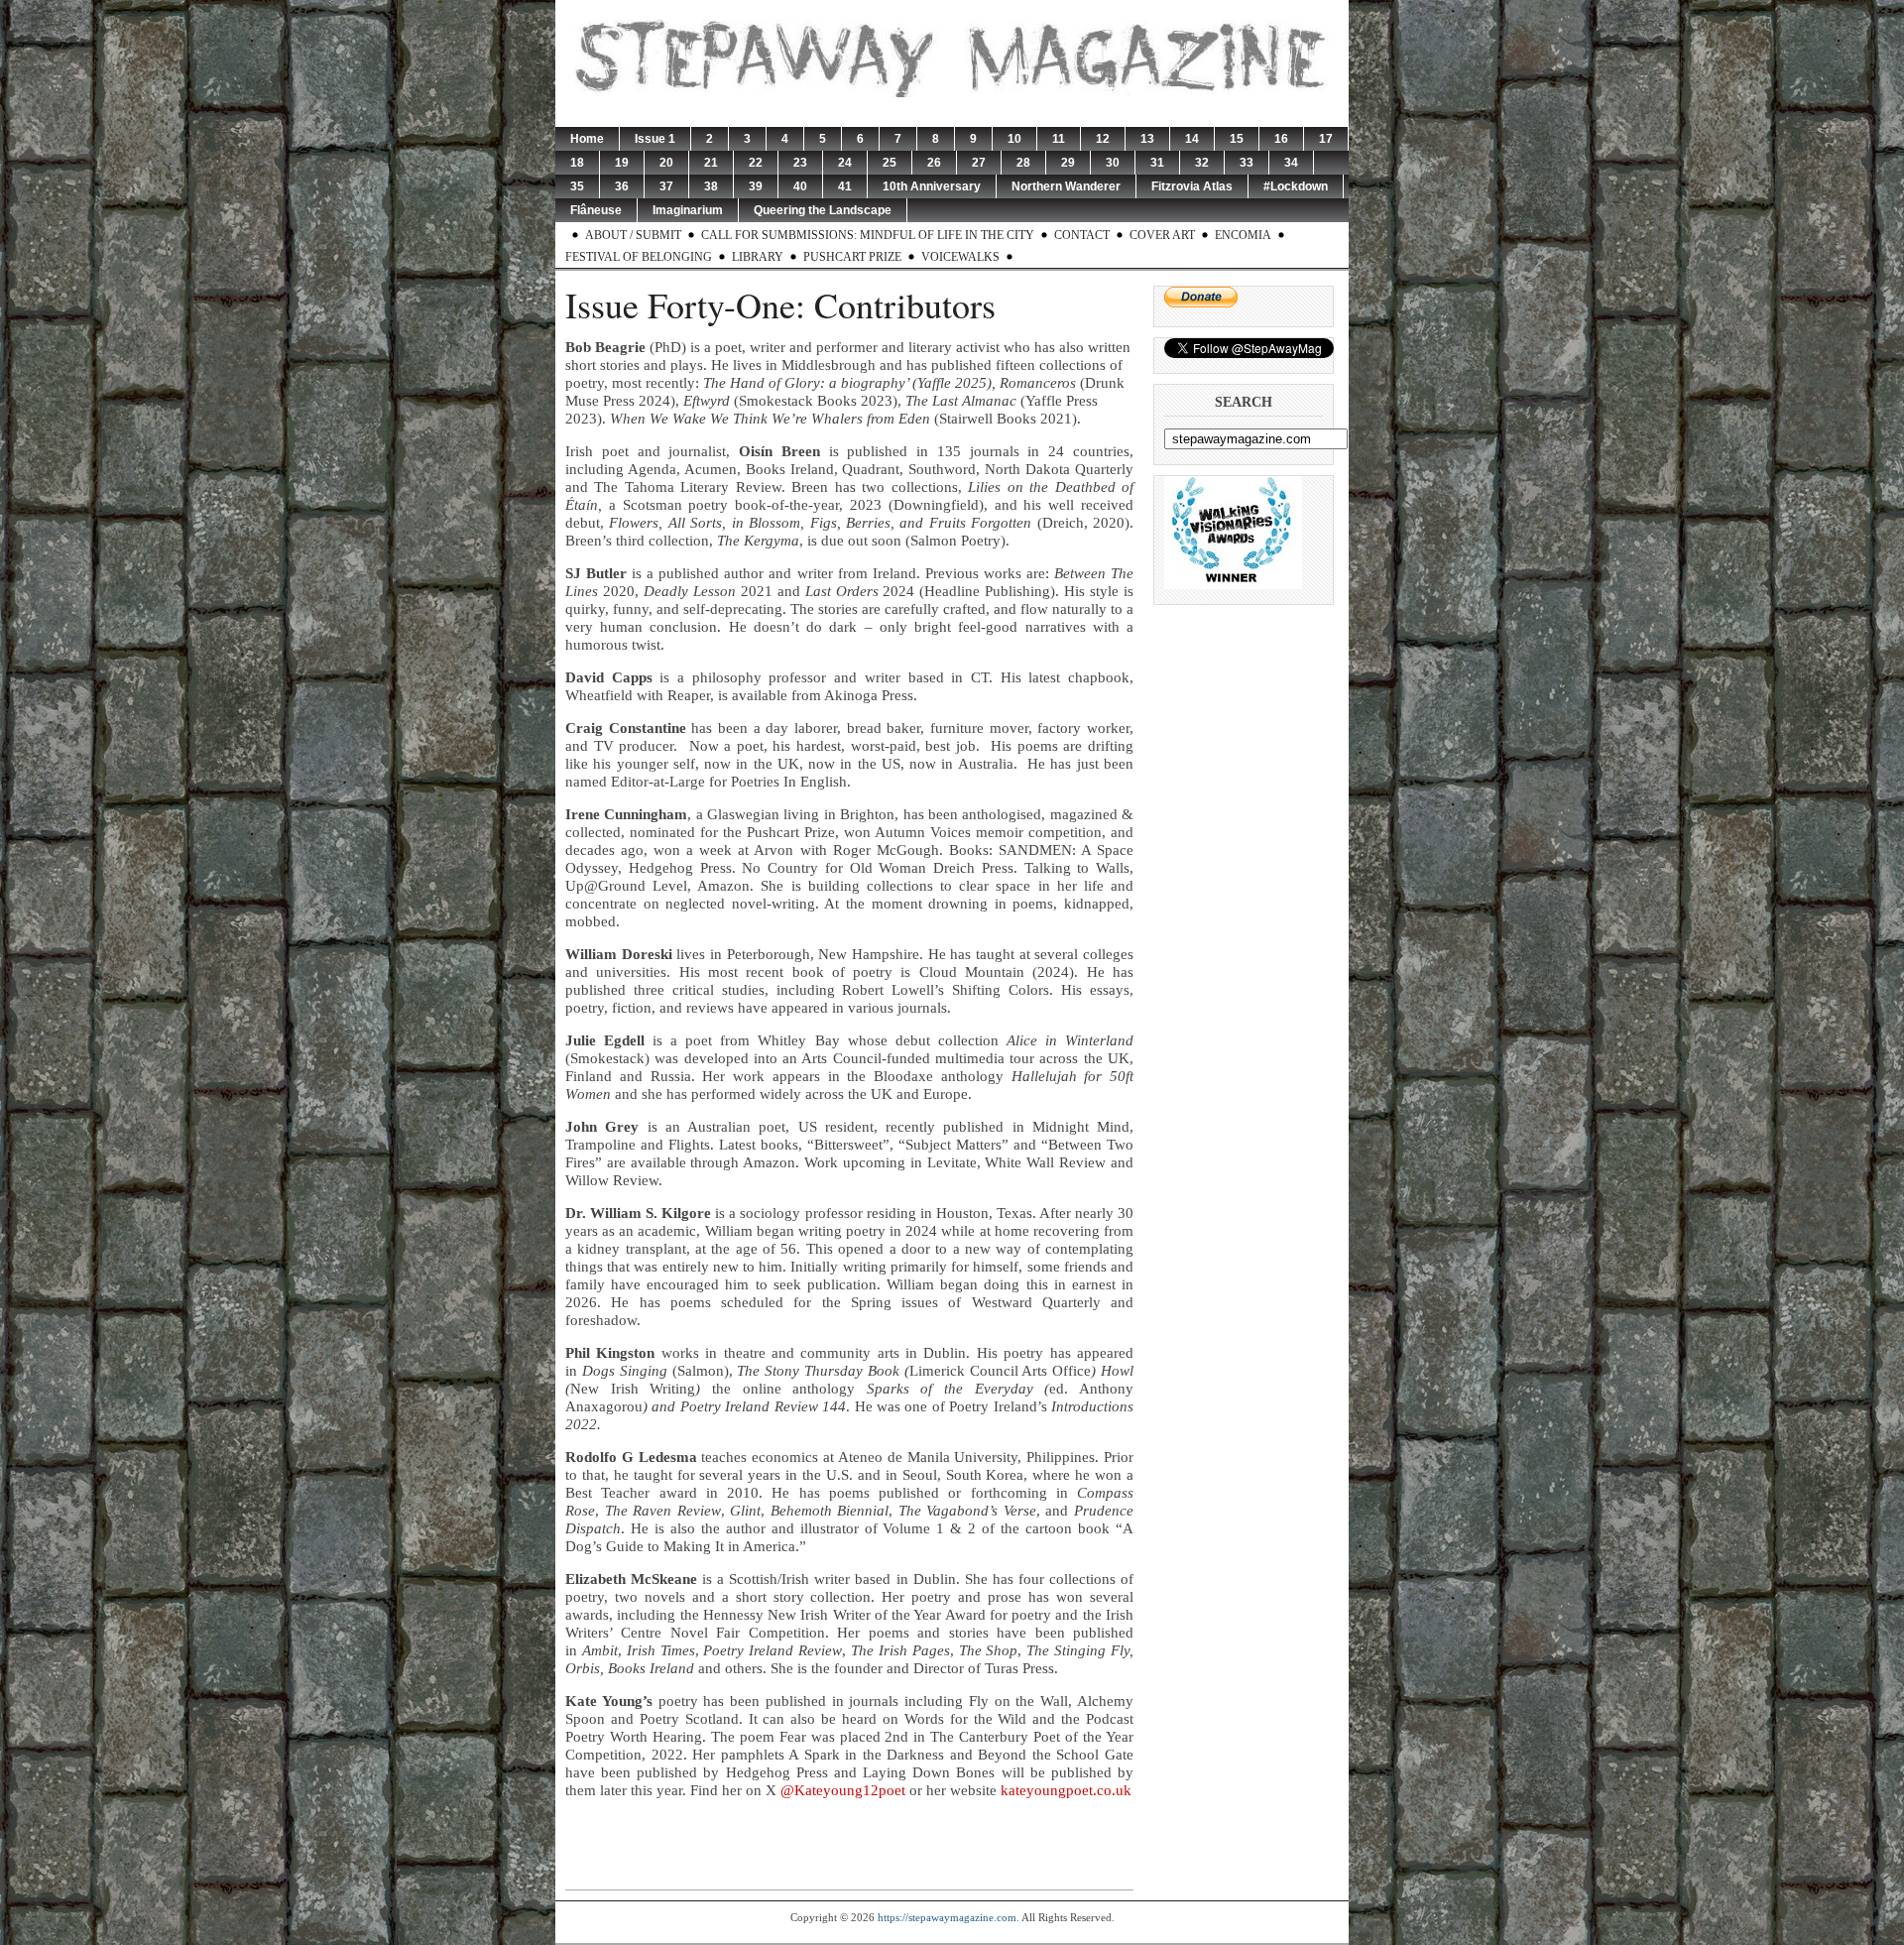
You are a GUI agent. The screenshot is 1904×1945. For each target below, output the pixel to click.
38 (711, 186)
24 (845, 163)
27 (979, 163)
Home (587, 139)
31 (1157, 163)
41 (845, 186)
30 (1113, 163)
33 (1247, 163)
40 (800, 186)
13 (1147, 139)
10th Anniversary (932, 186)
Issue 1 (655, 139)
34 (1291, 163)
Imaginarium (688, 210)
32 (1202, 163)
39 (756, 186)
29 (1068, 163)
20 (666, 163)
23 (800, 163)
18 (577, 163)
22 (756, 163)
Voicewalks (960, 257)
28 (1023, 163)
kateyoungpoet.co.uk (1066, 1790)
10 (1014, 139)
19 (622, 163)
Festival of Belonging (639, 257)
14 (1192, 139)
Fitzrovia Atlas (1192, 186)
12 (1103, 139)
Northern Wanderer (1066, 186)
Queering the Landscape (823, 210)
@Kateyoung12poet (845, 1790)
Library (758, 257)
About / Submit (633, 235)
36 (622, 186)
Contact (1082, 235)
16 (1281, 139)
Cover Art (1162, 235)
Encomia (1243, 235)
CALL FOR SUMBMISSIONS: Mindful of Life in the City (868, 235)
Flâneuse (596, 210)
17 (1326, 139)
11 (1059, 139)
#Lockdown (1296, 186)
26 (934, 163)
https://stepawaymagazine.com (947, 1917)
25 (890, 163)
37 (666, 186)
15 (1237, 139)
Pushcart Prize (852, 257)
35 (577, 186)
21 (711, 163)
